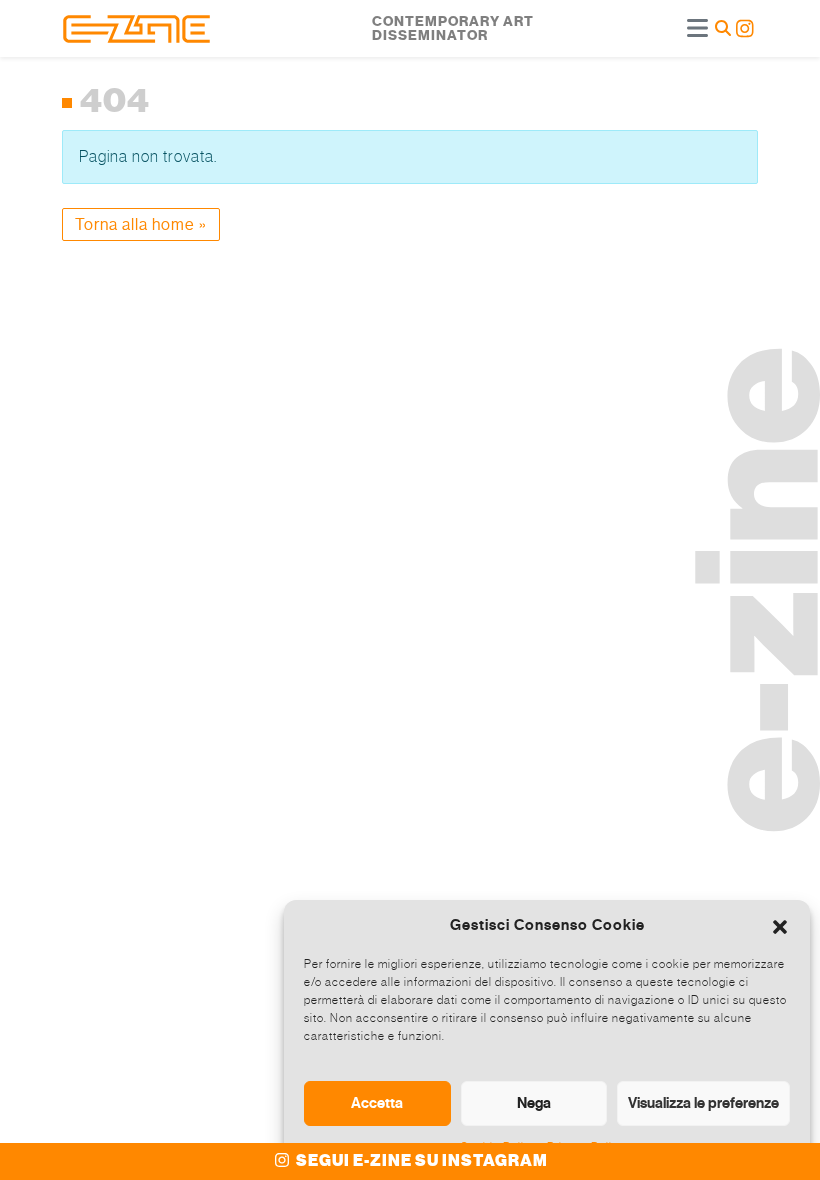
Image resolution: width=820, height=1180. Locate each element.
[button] (780, 925)
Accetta (377, 1103)
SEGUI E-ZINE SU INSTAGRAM (420, 1161)
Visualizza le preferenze (703, 1103)
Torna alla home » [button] (141, 224)
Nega (534, 1103)
